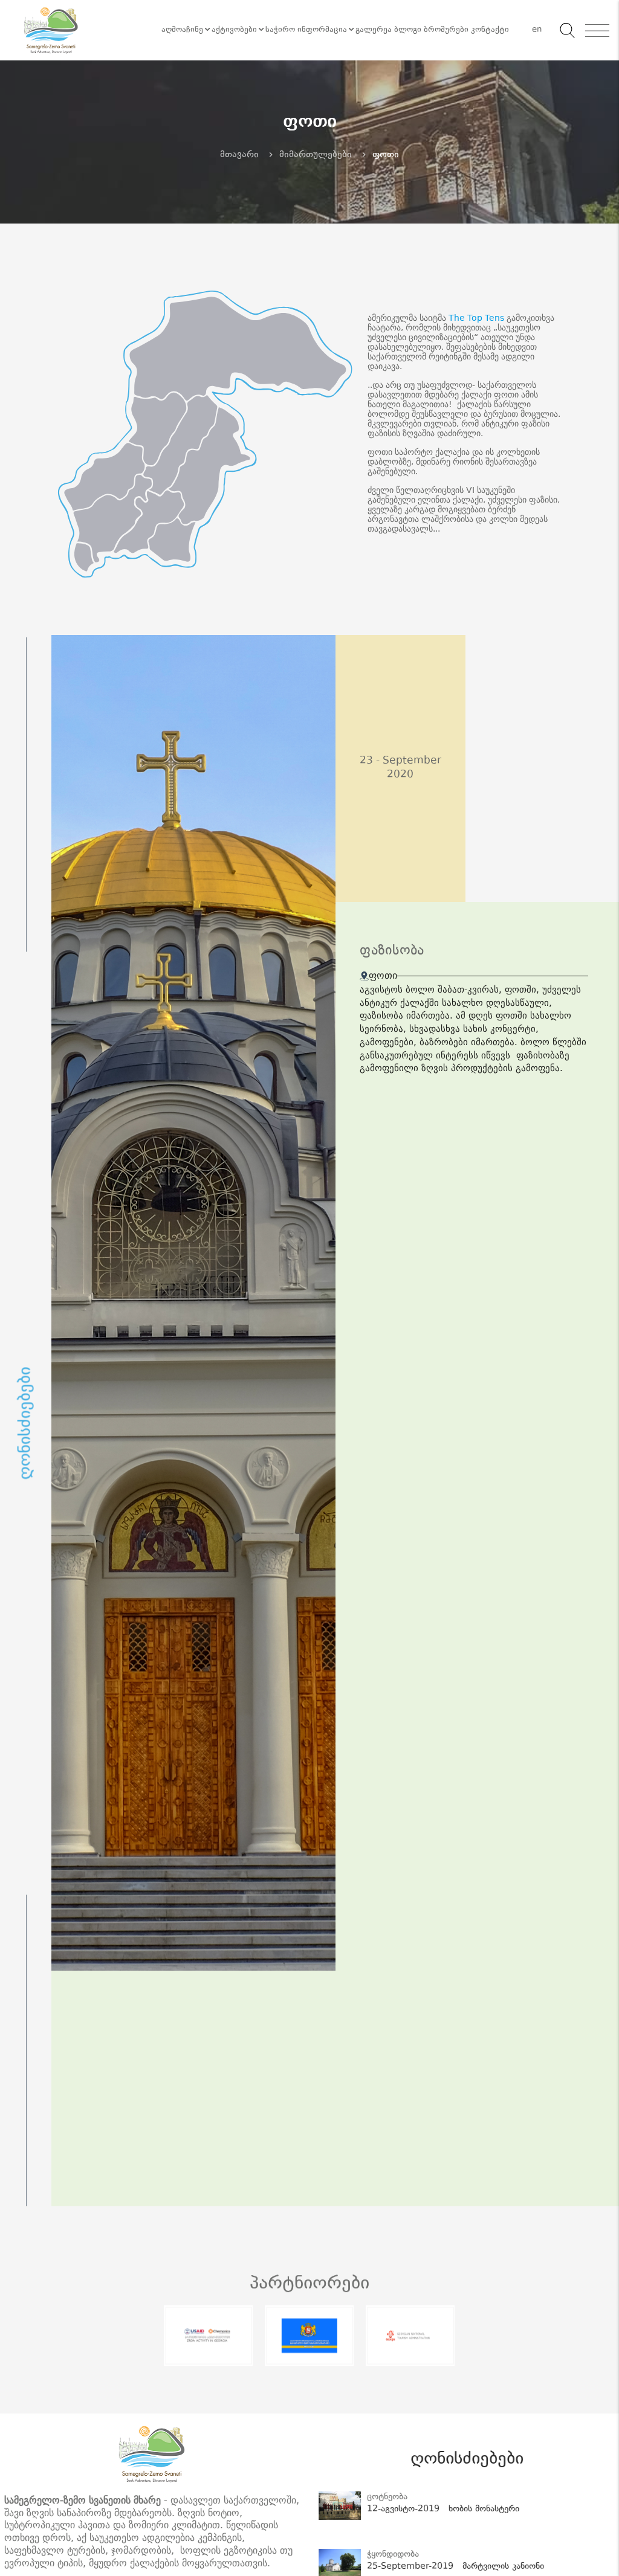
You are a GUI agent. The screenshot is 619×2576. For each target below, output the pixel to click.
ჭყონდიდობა (391, 2555)
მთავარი (239, 155)
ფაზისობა (392, 952)
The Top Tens (476, 318)
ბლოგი (408, 30)
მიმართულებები (316, 155)
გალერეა (374, 30)
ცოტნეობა (385, 2497)
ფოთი (386, 155)
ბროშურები (446, 30)
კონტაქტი (490, 30)
